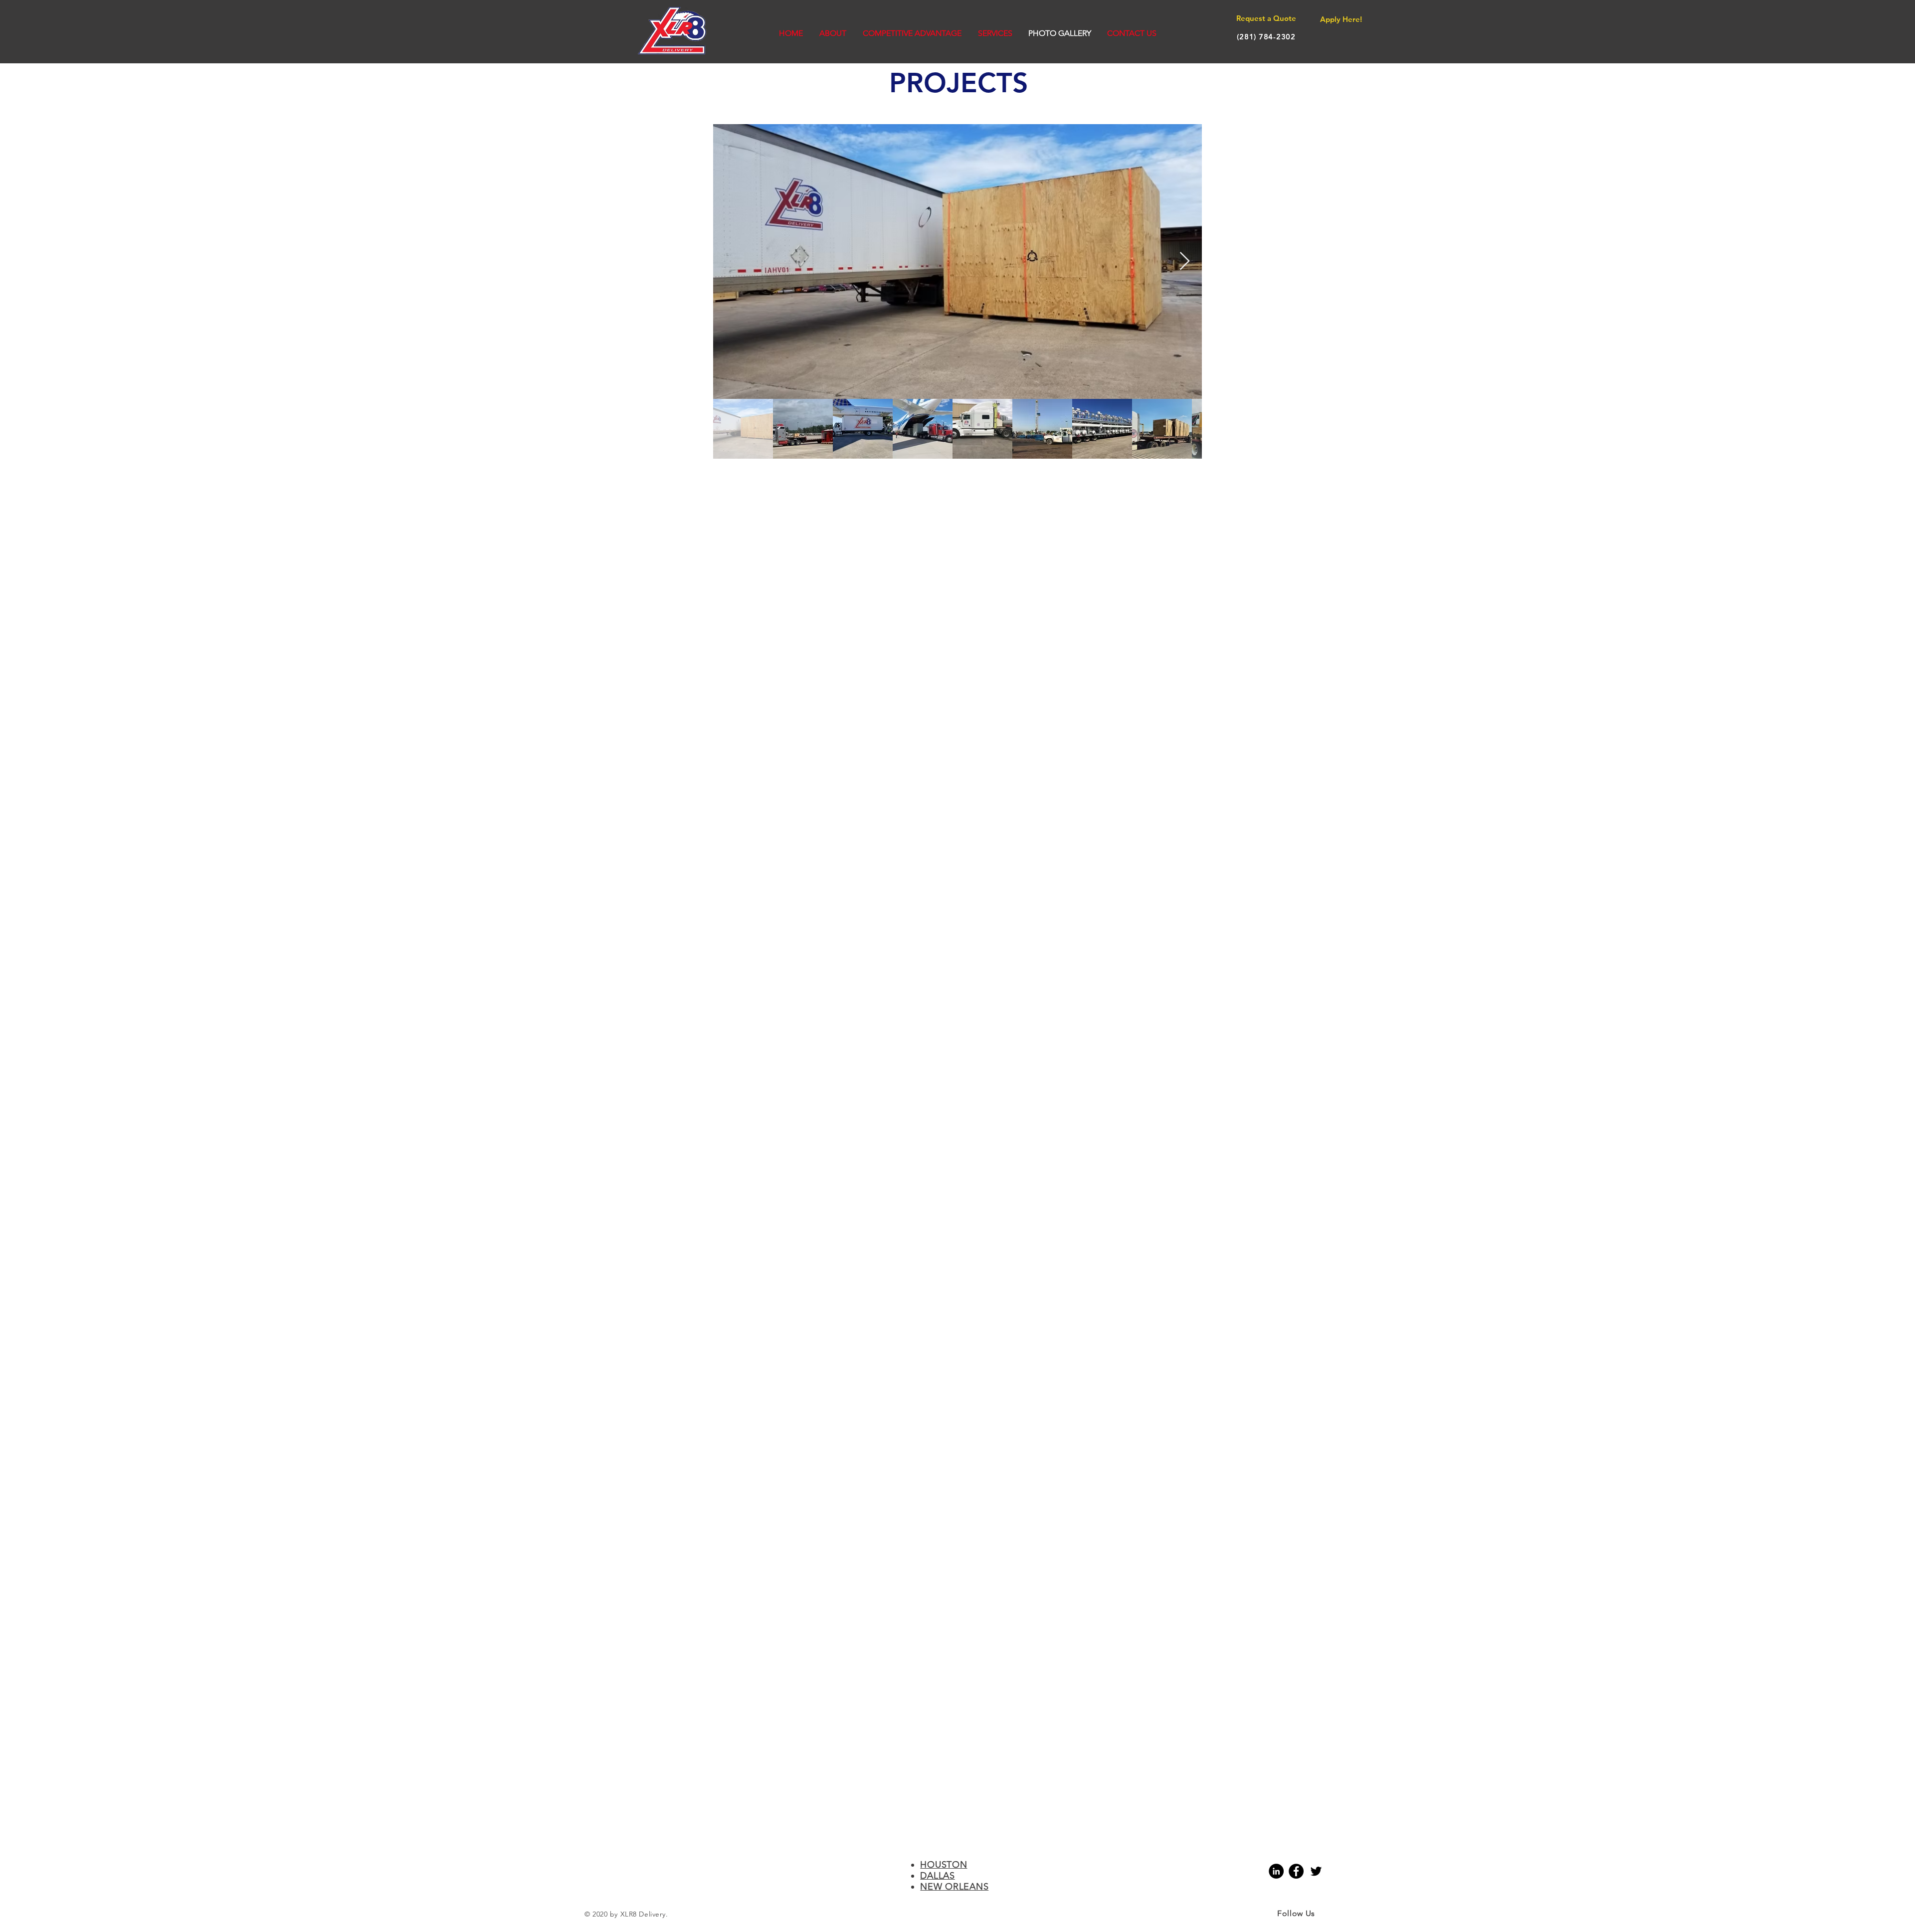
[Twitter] (1316, 1871)
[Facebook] (1296, 1871)
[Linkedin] (1276, 1871)
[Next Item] (1185, 262)
